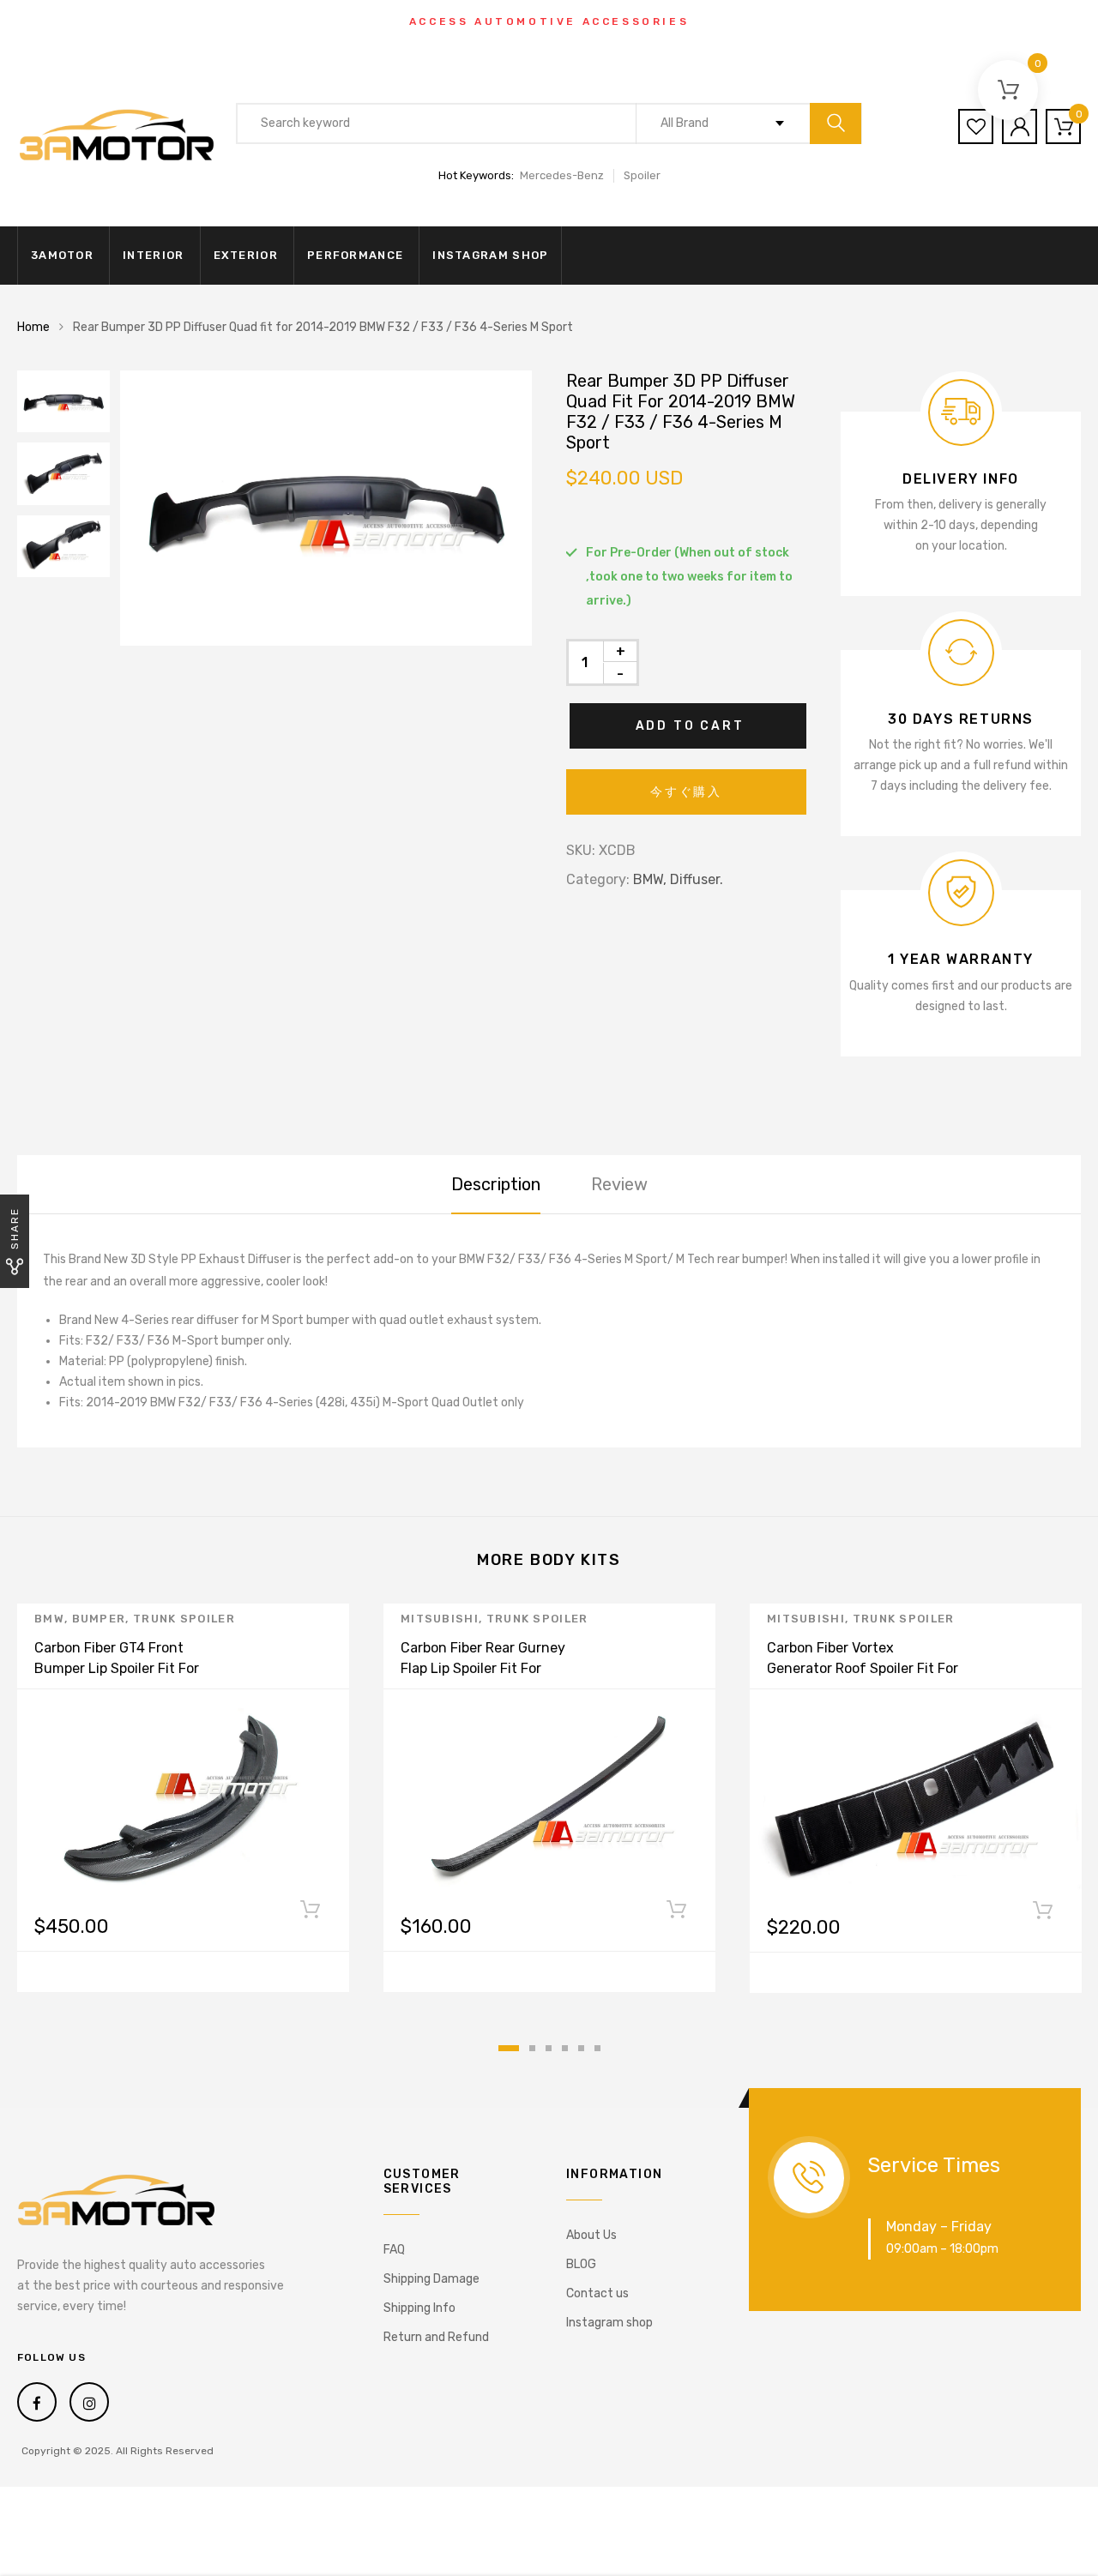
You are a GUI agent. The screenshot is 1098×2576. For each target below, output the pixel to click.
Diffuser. (697, 879)
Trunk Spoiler (184, 1619)
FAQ (394, 2250)
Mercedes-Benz (562, 175)
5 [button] (581, 2048)
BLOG (581, 2264)
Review (619, 1184)
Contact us (597, 2293)
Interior (153, 255)
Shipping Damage (431, 2279)
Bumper (99, 1619)
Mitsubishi (440, 1619)
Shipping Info (419, 2308)
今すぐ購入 (686, 792)
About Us (591, 2235)
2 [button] (532, 2048)
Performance (355, 255)
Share (15, 1228)
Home (33, 327)
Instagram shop (490, 255)
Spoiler (642, 175)
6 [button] (597, 2048)
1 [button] (509, 2048)
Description (496, 1184)
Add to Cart (690, 726)
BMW (49, 1619)
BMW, (650, 879)
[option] (326, 508)
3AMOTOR (62, 255)
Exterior (246, 255)
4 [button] (565, 2048)
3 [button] (549, 2048)
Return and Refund (436, 2337)
